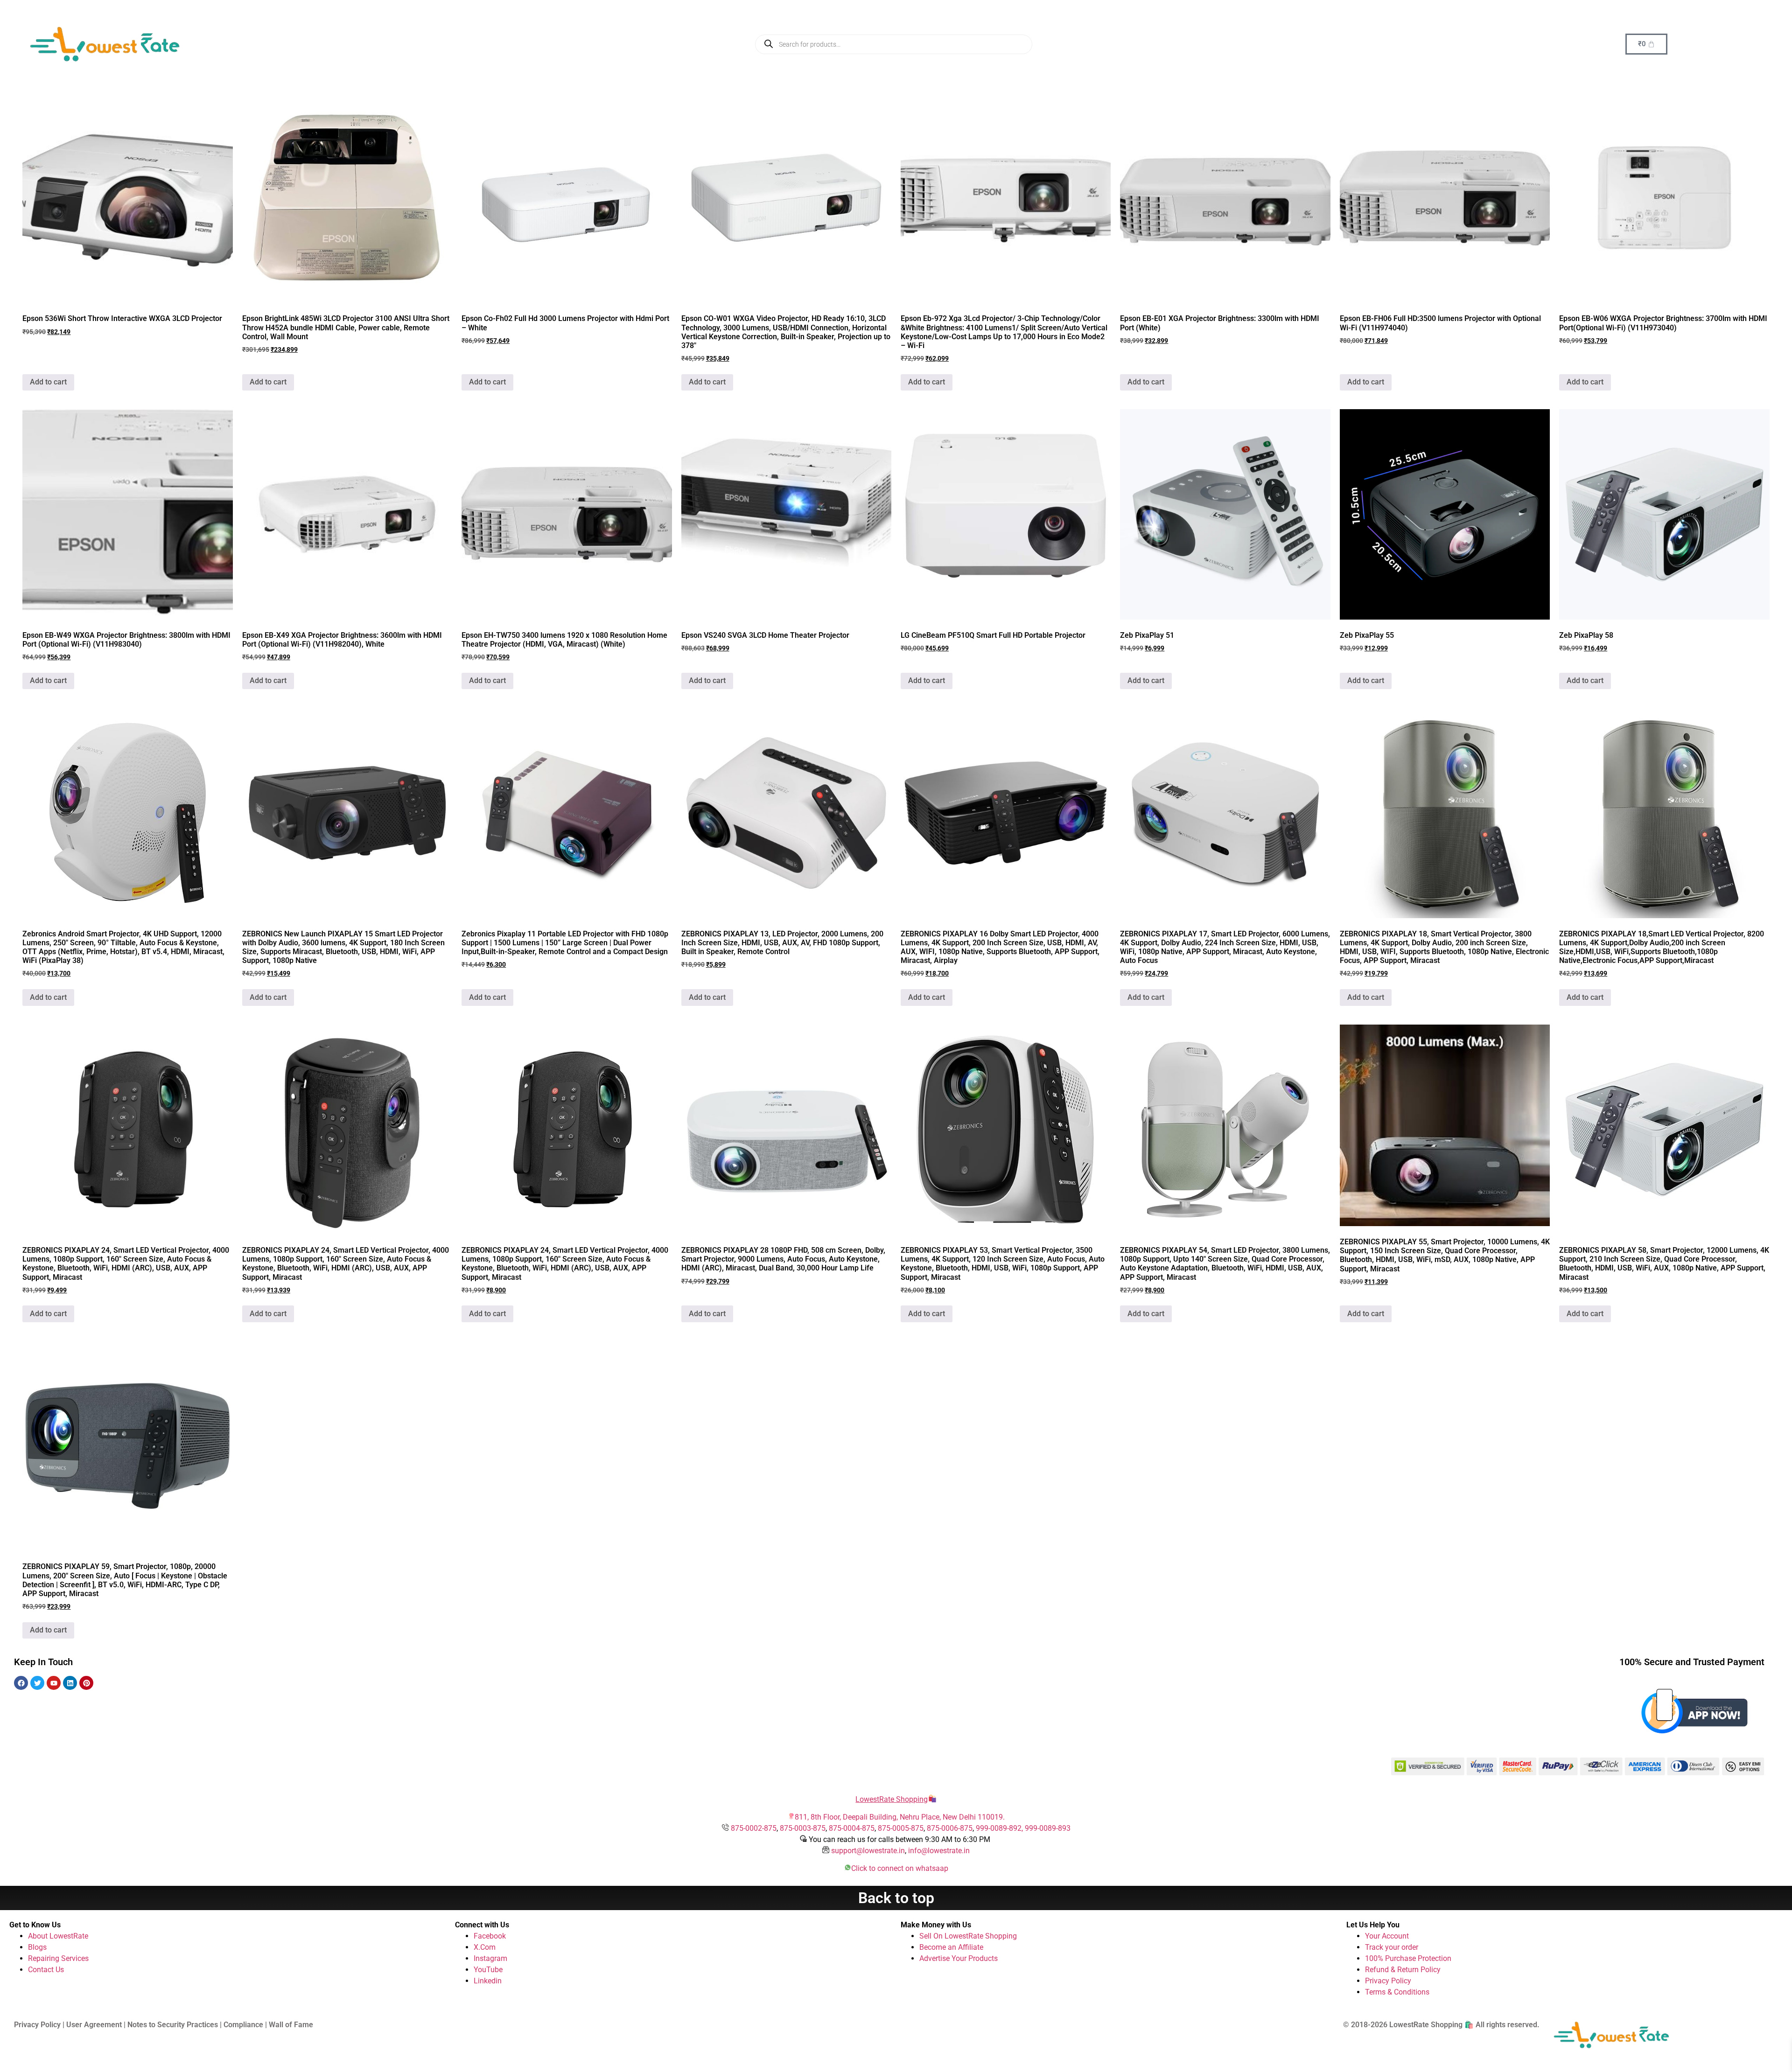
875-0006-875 (950, 1828)
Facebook (490, 1936)
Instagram (490, 1958)
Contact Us (46, 1970)
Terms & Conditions (1397, 1992)
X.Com (485, 1947)
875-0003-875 (803, 1828)
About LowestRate (58, 1936)
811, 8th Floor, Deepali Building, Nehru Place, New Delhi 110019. (900, 1817)
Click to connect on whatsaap (900, 1868)
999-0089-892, (1000, 1828)
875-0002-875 (754, 1828)
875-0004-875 (852, 1828)
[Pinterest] (86, 1683)
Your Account (1387, 1936)
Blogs (37, 1947)
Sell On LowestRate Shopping (968, 1936)
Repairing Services (58, 1958)
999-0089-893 (1048, 1828)
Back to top (896, 1898)
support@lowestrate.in (868, 1851)
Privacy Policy (1388, 1981)
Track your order (1392, 1947)
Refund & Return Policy (1403, 1970)
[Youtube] (54, 1683)
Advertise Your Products (959, 1958)
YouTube (488, 1970)
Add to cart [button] (48, 382)
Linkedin (488, 1981)
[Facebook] (21, 1683)
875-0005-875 (901, 1828)
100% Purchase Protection (1408, 1958)
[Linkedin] (70, 1683)
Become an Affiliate (951, 1947)
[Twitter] (37, 1683)
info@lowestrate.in (939, 1851)
